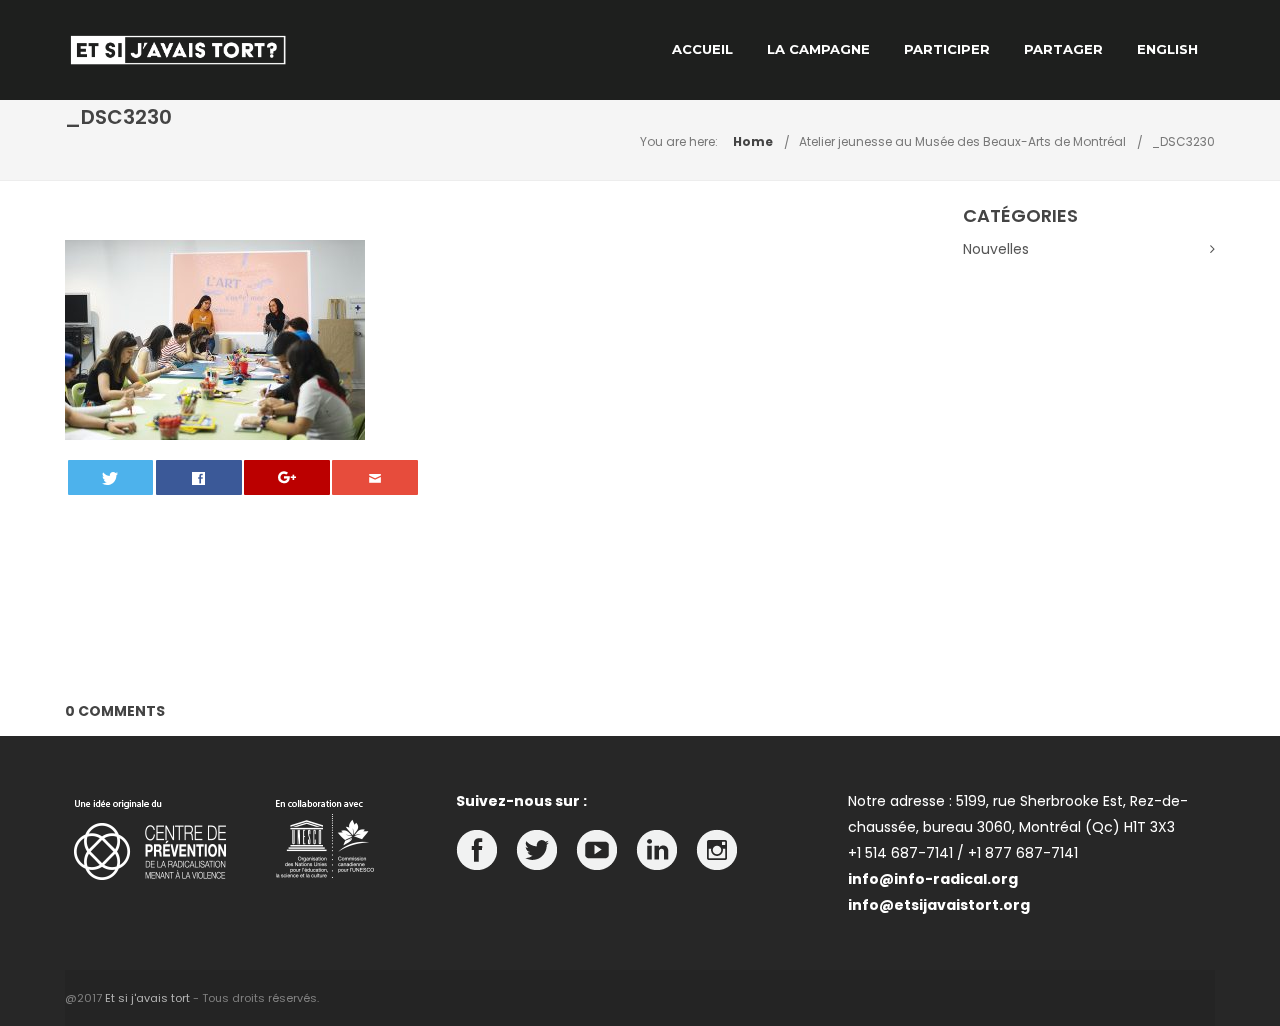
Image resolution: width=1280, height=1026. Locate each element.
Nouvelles (996, 249)
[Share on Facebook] (199, 477)
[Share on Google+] (287, 477)
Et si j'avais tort (147, 998)
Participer (947, 49)
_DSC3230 (1183, 141)
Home (753, 141)
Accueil (702, 49)
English (1167, 49)
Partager (1063, 49)
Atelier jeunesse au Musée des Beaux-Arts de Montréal (962, 141)
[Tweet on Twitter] (111, 477)
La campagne (818, 49)
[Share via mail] (375, 477)
